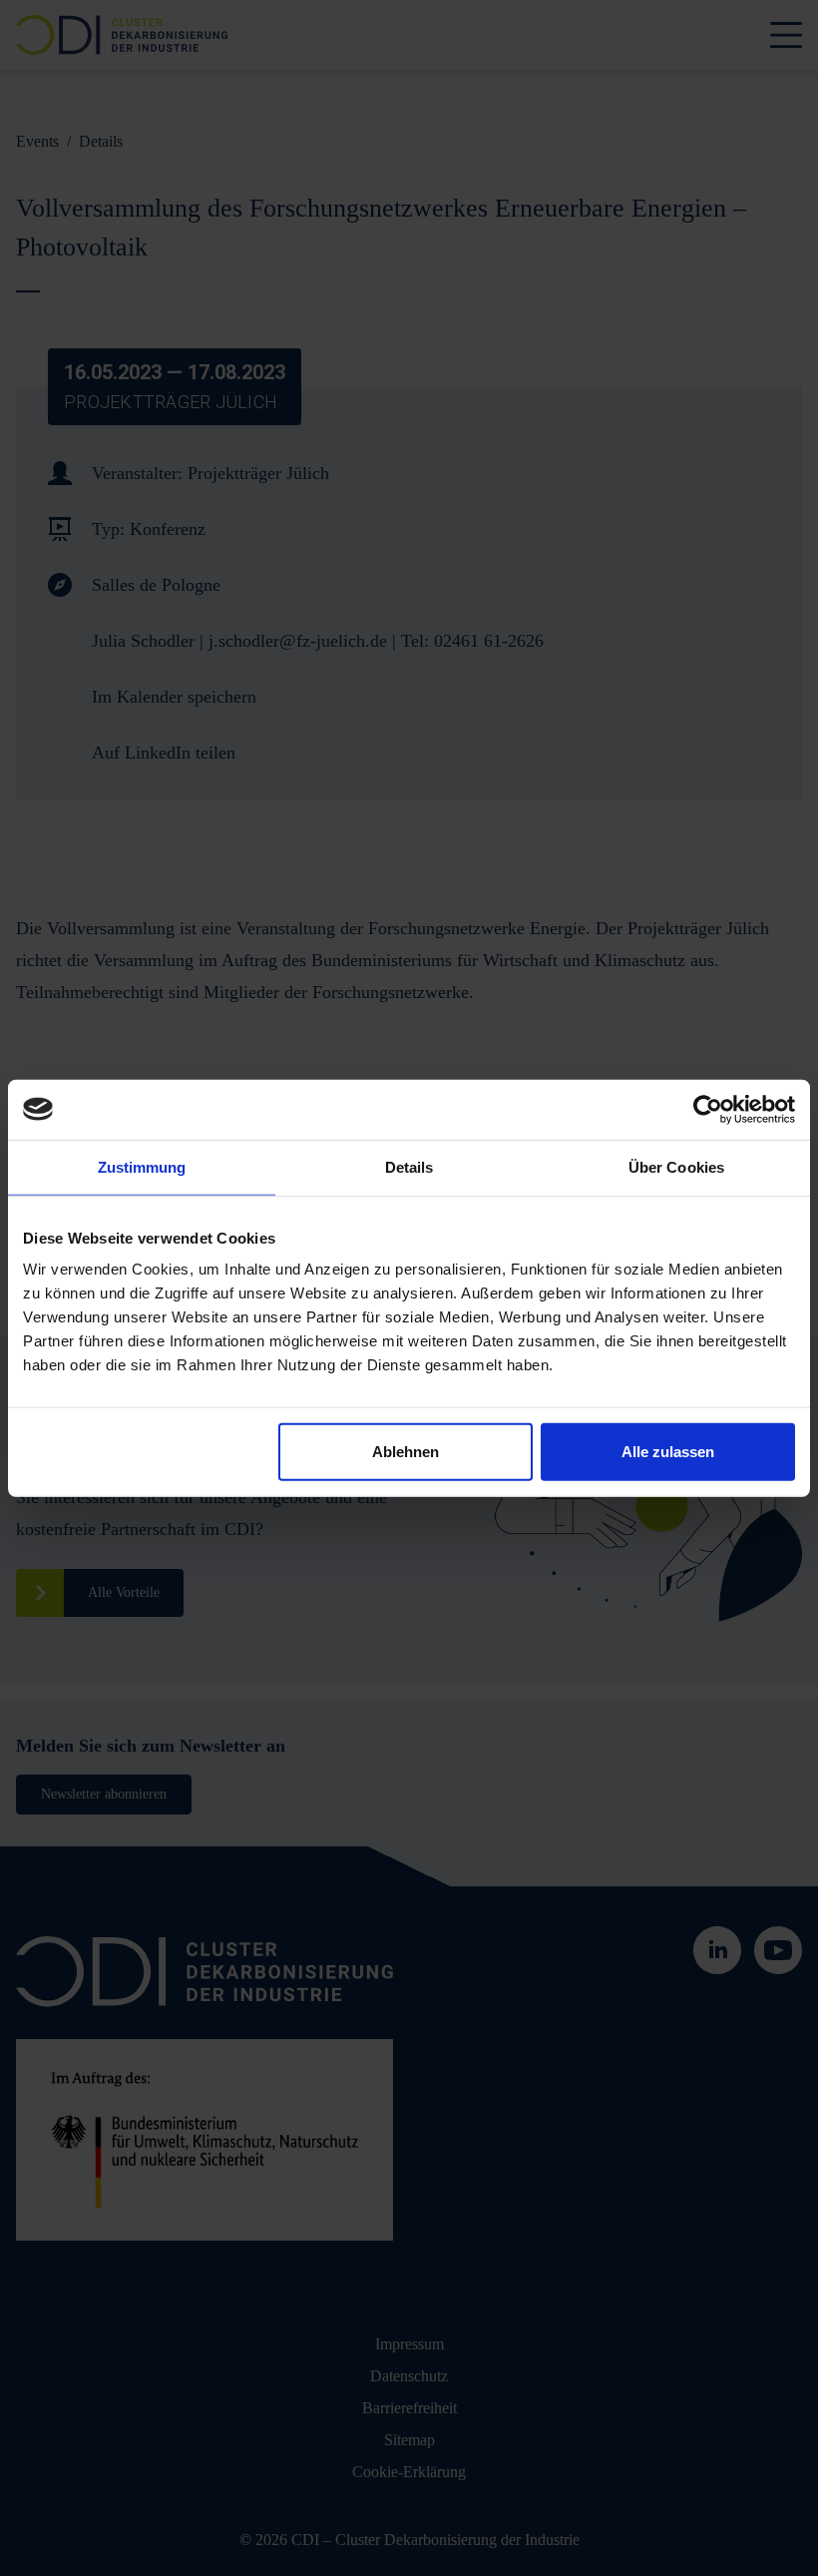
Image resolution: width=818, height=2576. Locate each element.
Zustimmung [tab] (142, 1166)
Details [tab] (409, 1166)
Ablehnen (406, 1452)
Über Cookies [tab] (676, 1166)
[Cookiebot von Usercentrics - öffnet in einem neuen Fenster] (708, 1109)
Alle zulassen (668, 1452)
